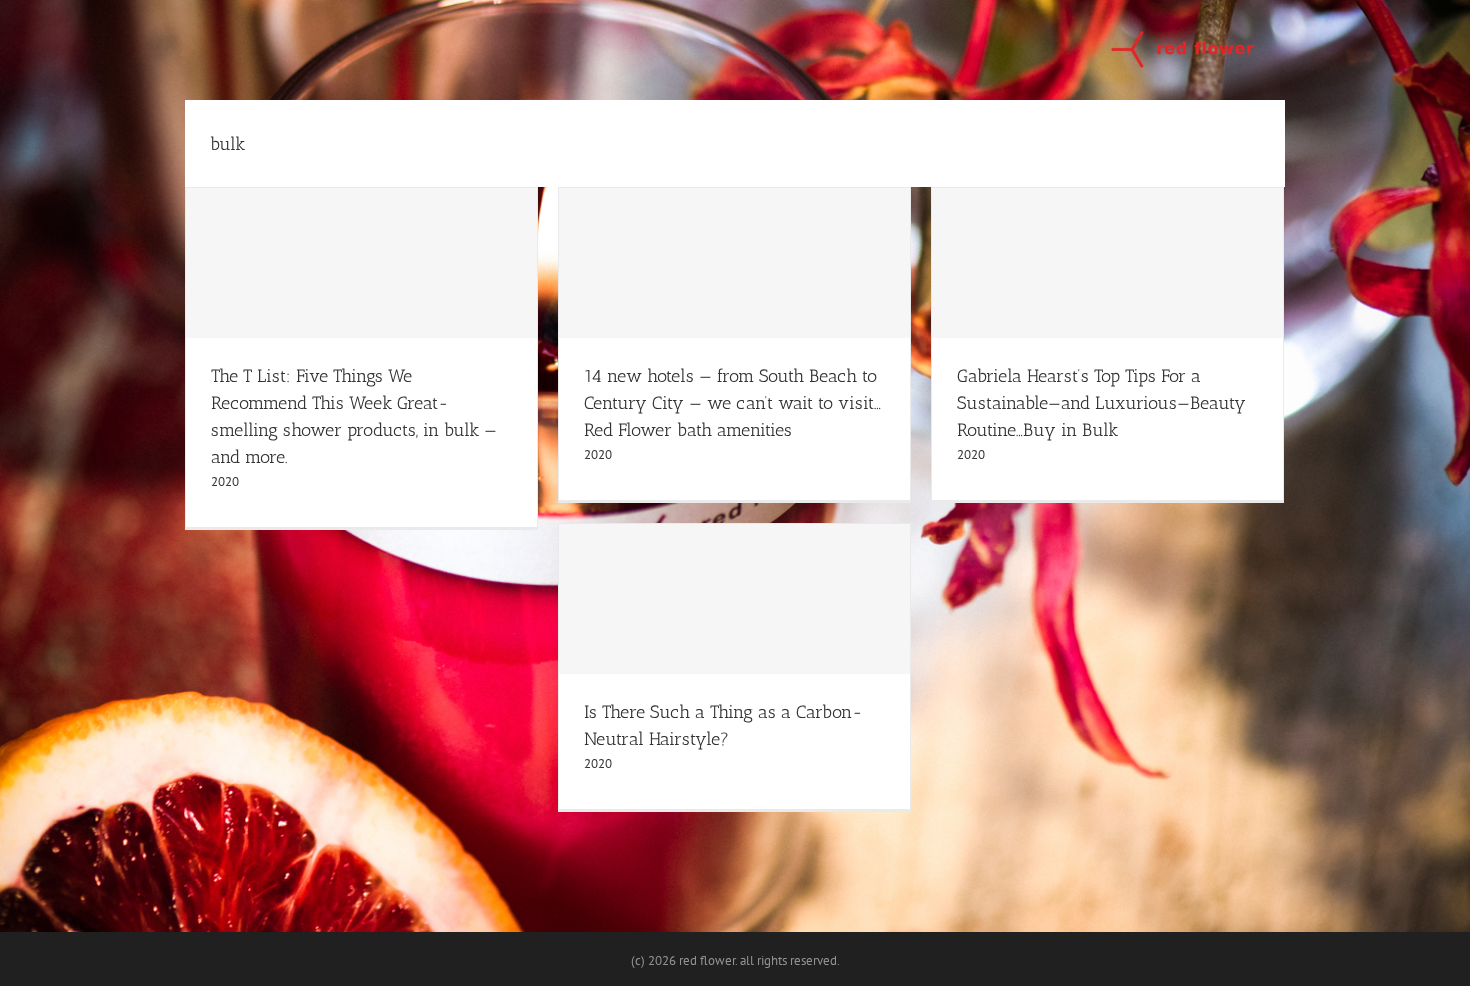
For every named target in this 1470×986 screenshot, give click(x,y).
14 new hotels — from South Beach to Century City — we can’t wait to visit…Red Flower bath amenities (732, 403)
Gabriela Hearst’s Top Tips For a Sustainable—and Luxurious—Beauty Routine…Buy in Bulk (1101, 403)
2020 (225, 481)
